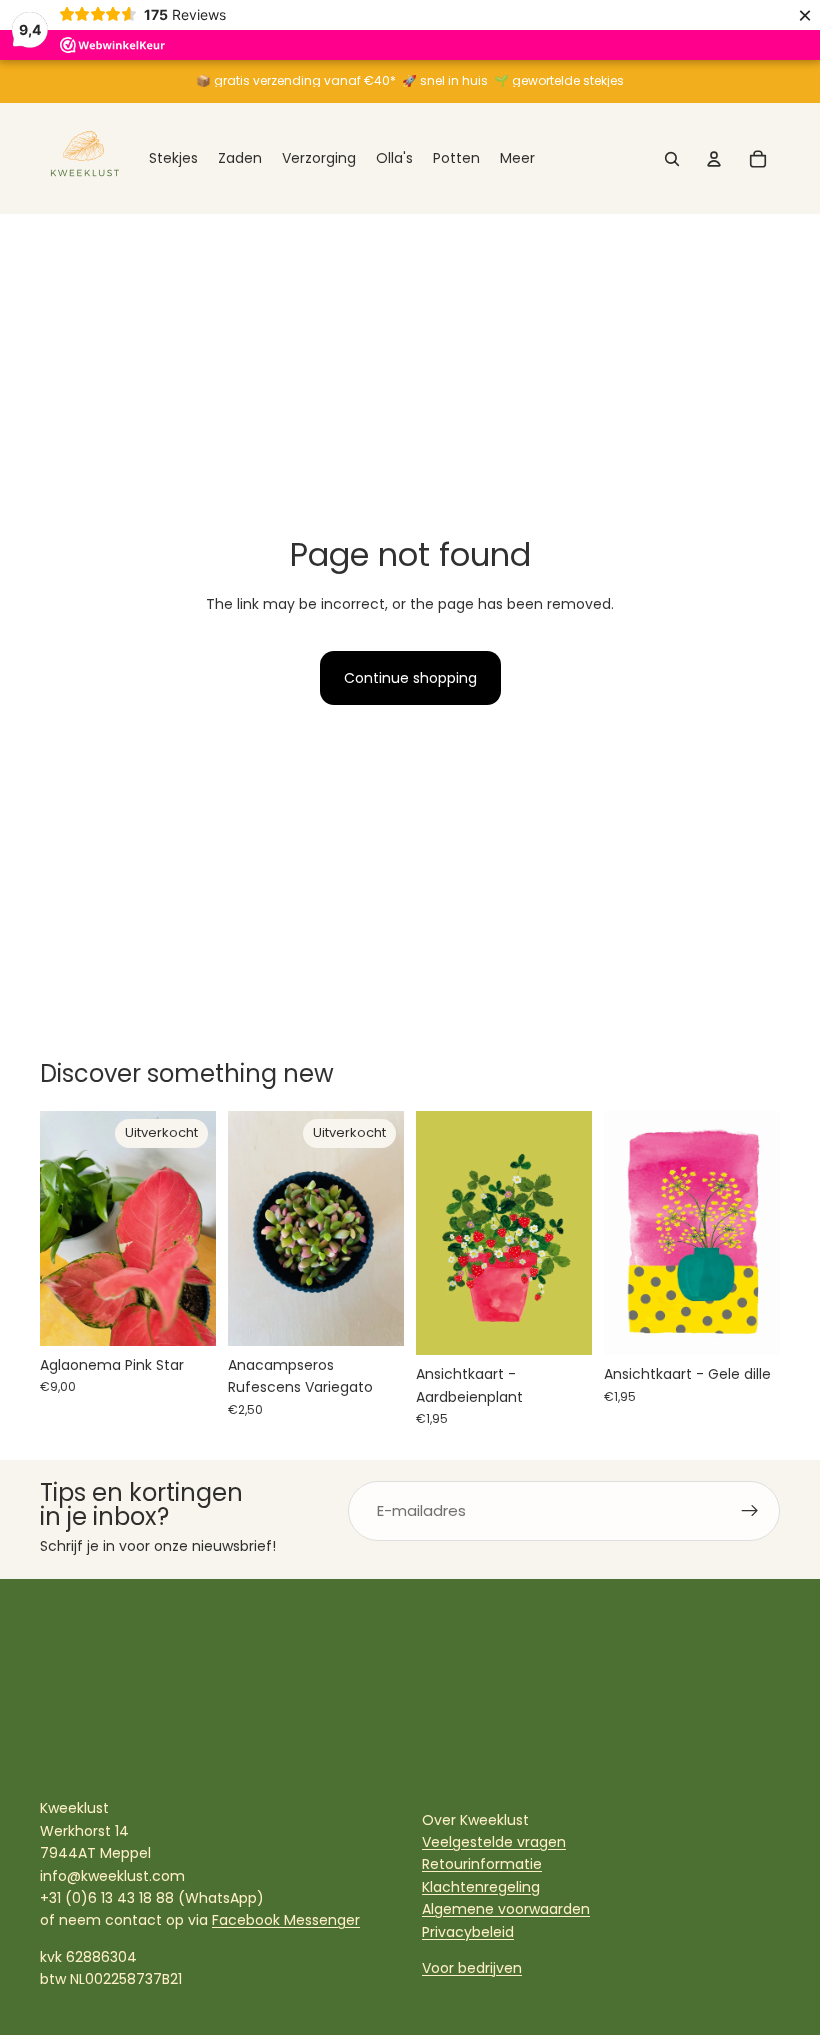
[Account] (714, 159)
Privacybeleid (468, 1932)
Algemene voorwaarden (506, 1909)
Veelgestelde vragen (494, 1842)
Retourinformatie (482, 1864)
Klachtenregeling (481, 1887)
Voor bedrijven (472, 1968)
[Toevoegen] (561, 1325)
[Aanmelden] (750, 1511)
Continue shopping (410, 678)
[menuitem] (517, 159)
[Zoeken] (672, 159)
